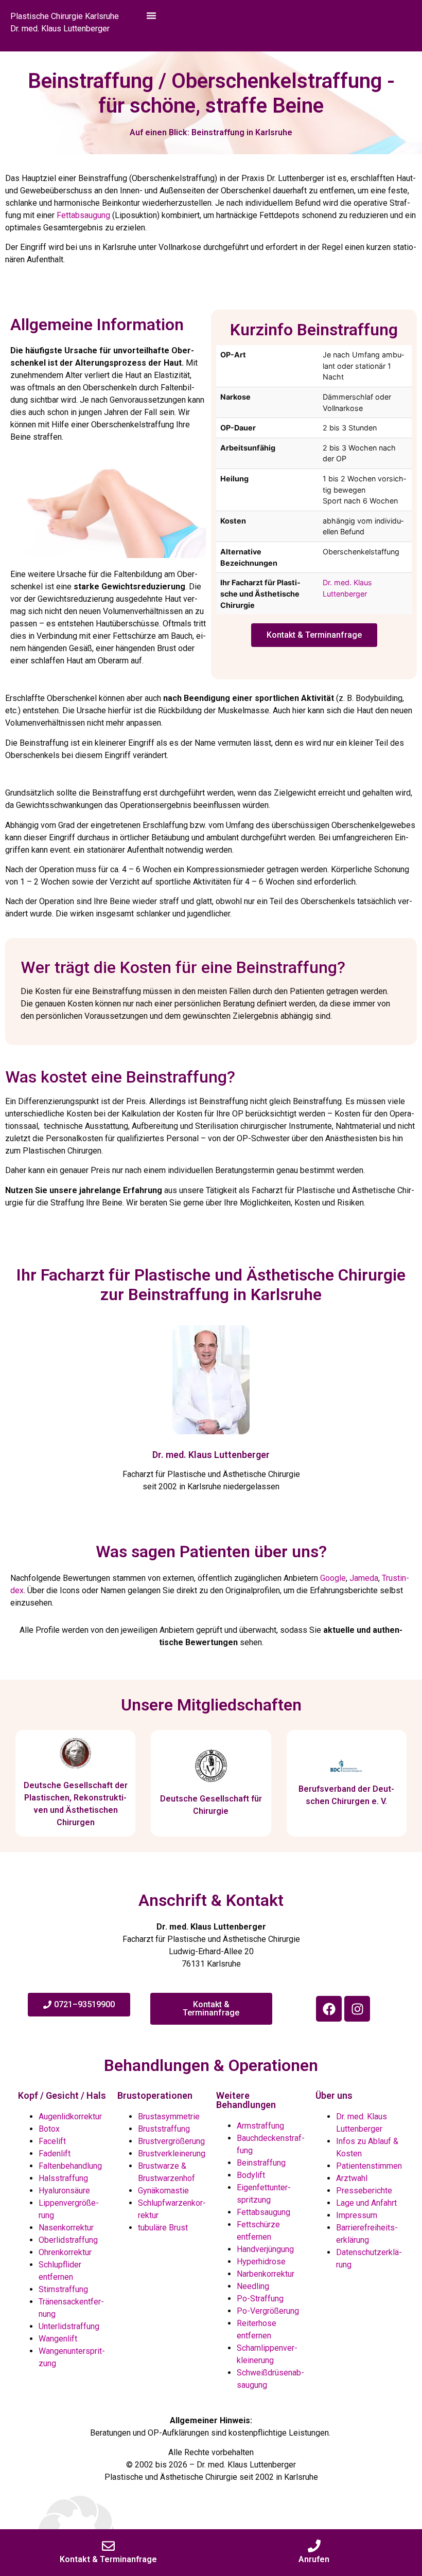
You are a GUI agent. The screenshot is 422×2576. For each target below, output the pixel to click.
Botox (49, 2129)
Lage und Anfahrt (366, 2203)
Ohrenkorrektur (65, 2252)
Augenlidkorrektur (70, 2116)
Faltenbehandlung (70, 2166)
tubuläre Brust (163, 2228)
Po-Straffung (260, 2299)
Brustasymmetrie (169, 2116)
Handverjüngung (265, 2249)
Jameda (364, 1578)
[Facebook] (329, 2009)
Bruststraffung (164, 2129)
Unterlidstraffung (69, 2326)
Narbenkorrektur (266, 2274)
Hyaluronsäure (64, 2191)
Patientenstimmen (369, 2166)
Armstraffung (260, 2126)
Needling (253, 2286)
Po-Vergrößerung (268, 2311)
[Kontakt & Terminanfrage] (108, 2546)
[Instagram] (357, 2009)
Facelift (52, 2141)
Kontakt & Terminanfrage (108, 2559)
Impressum (357, 2215)
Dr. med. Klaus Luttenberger (211, 1455)
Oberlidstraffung (68, 2240)
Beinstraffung (261, 2163)
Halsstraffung (63, 2178)
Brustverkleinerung (172, 2154)
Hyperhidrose (261, 2262)
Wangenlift (58, 2339)
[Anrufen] (314, 2546)
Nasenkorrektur (66, 2228)
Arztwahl (352, 2178)
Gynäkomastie (163, 2191)
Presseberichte (364, 2191)
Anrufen (314, 2559)
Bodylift (251, 2175)
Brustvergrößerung (171, 2141)
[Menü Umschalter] (151, 26)
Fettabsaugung (83, 215)
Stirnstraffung (63, 2289)
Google (333, 1578)
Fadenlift (55, 2154)
